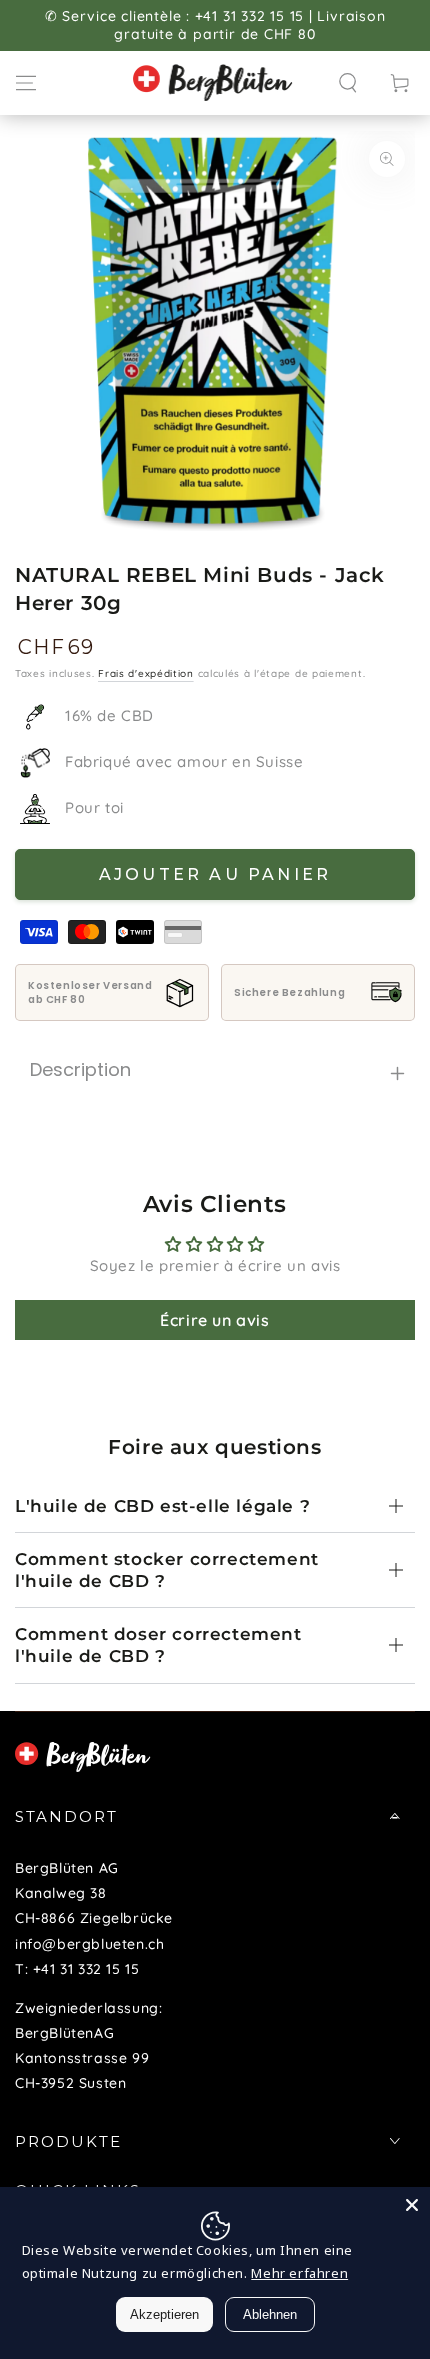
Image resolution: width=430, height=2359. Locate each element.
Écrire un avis (214, 1320)
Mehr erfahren (299, 2273)
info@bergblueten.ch (89, 1944)
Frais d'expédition (146, 673)
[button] (348, 83)
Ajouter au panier (215, 874)
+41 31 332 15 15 (86, 1969)
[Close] (412, 2205)
